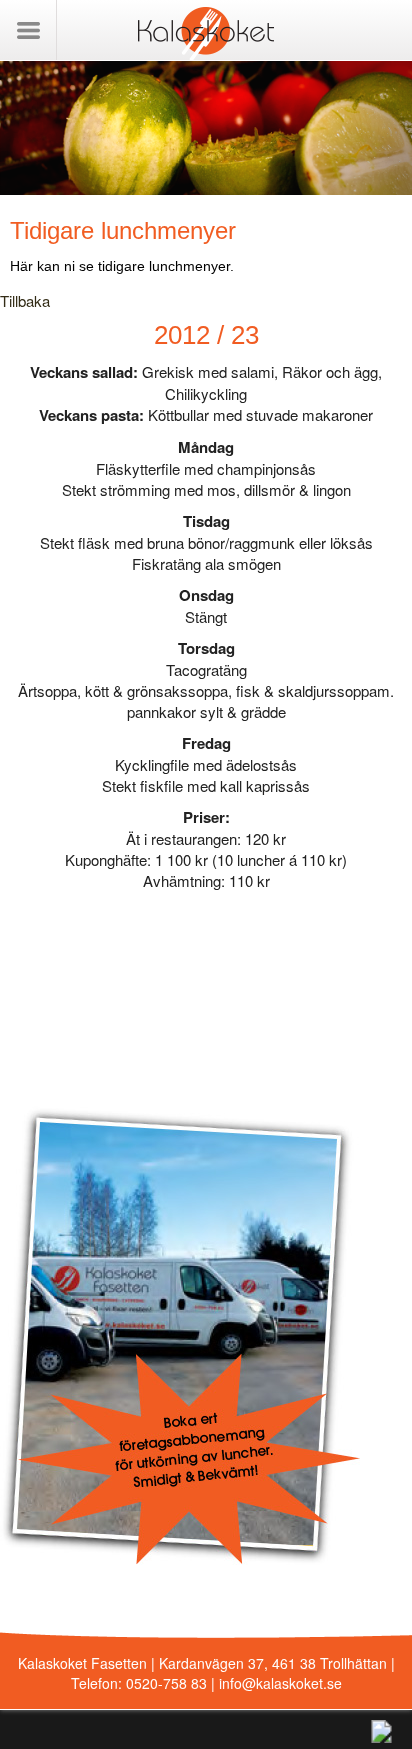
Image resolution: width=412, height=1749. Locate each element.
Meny (28, 30)
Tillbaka (25, 300)
